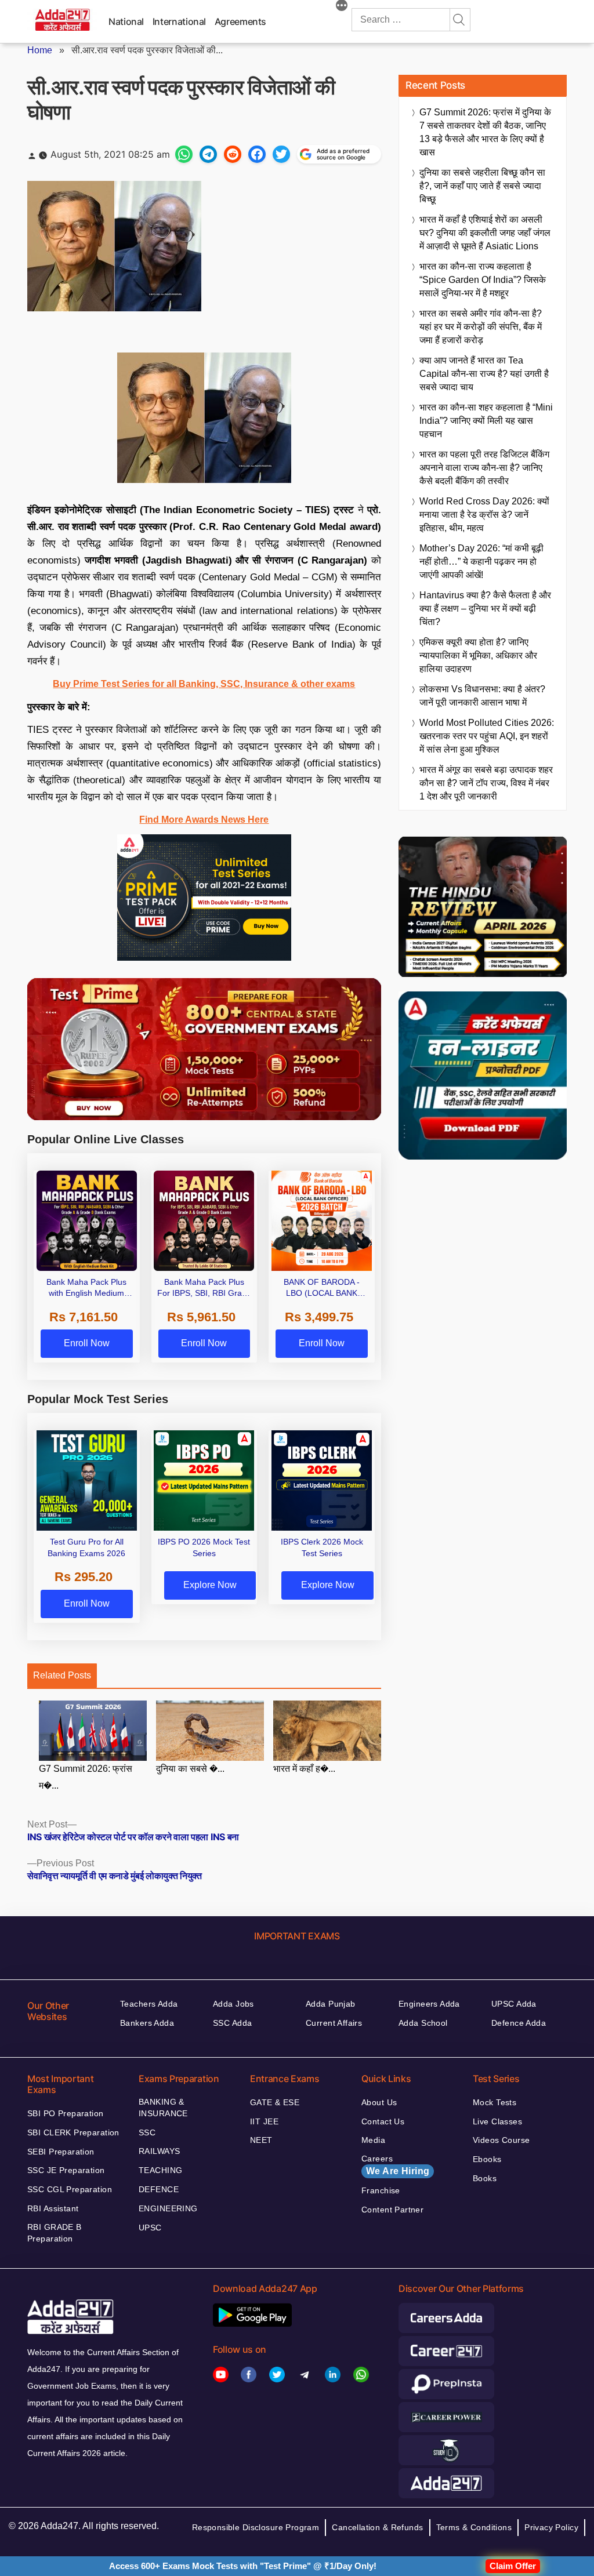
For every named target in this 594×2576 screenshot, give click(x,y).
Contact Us (383, 2121)
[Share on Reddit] (233, 154)
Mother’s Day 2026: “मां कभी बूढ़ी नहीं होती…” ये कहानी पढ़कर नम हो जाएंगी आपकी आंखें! (481, 562)
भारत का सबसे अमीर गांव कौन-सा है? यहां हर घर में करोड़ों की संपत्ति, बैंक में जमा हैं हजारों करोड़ (481, 327)
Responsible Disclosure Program (256, 2527)
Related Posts (62, 1675)
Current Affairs (334, 2023)
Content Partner (392, 2210)
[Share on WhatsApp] (184, 154)
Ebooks (487, 2159)
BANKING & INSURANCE (163, 2108)
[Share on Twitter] (281, 154)
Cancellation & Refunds (377, 2527)
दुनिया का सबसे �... (190, 1769)
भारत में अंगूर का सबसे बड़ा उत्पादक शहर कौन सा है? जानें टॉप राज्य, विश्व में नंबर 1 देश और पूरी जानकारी (486, 783)
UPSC (150, 2228)
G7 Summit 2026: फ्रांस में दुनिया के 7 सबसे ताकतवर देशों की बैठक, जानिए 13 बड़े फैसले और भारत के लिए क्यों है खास (485, 132)
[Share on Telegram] (208, 154)
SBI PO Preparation (66, 2113)
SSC (147, 2132)
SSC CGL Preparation (70, 2189)
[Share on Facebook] (257, 154)
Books (485, 2178)
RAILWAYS (159, 2151)
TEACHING (160, 2170)
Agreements (240, 21)
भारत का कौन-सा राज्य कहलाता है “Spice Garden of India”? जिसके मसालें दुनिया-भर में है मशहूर (483, 280)
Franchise (381, 2190)
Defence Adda (519, 2023)
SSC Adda (232, 2023)
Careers (395, 2165)
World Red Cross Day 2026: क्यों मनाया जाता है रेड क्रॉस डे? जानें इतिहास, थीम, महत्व (484, 515)
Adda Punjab (331, 2004)
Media (373, 2140)
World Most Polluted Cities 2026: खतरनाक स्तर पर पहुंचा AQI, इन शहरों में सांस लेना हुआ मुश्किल (487, 736)
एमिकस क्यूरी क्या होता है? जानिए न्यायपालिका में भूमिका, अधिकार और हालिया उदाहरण (478, 655)
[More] (342, 7)
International (179, 21)
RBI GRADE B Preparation (55, 2233)
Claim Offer (513, 2566)
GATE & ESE (275, 2102)
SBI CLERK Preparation (73, 2132)
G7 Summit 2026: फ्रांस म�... (86, 1777)
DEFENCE (159, 2189)
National (126, 21)
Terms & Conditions (474, 2527)
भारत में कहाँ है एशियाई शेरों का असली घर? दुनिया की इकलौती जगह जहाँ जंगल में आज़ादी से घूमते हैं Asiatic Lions (485, 233)
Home (40, 50)
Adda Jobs (233, 2004)
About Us (379, 2102)
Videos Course (501, 2140)
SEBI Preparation (61, 2152)
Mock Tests (495, 2102)
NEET (261, 2140)
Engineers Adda (429, 2004)
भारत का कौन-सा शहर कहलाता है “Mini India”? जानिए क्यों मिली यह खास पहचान (486, 421)
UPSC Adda (514, 2004)
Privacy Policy (551, 2527)
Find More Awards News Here (204, 820)
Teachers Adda (149, 2004)
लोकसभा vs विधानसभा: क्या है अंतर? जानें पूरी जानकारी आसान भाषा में (482, 696)
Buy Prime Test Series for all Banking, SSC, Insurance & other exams (204, 684)
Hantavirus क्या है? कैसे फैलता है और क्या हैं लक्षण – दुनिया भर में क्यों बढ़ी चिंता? (485, 608)
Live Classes (497, 2121)
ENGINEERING (168, 2208)
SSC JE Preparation (66, 2170)
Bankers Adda (147, 2023)
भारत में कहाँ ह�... (304, 1769)
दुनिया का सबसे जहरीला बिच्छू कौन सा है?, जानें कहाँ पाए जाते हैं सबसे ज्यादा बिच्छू (482, 186)
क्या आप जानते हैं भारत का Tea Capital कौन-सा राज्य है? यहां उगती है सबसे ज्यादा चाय (484, 374)
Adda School (423, 2023)
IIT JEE (264, 2121)
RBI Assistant (53, 2208)
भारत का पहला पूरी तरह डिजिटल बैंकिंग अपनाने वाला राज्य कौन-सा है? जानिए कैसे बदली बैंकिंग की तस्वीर (484, 468)
